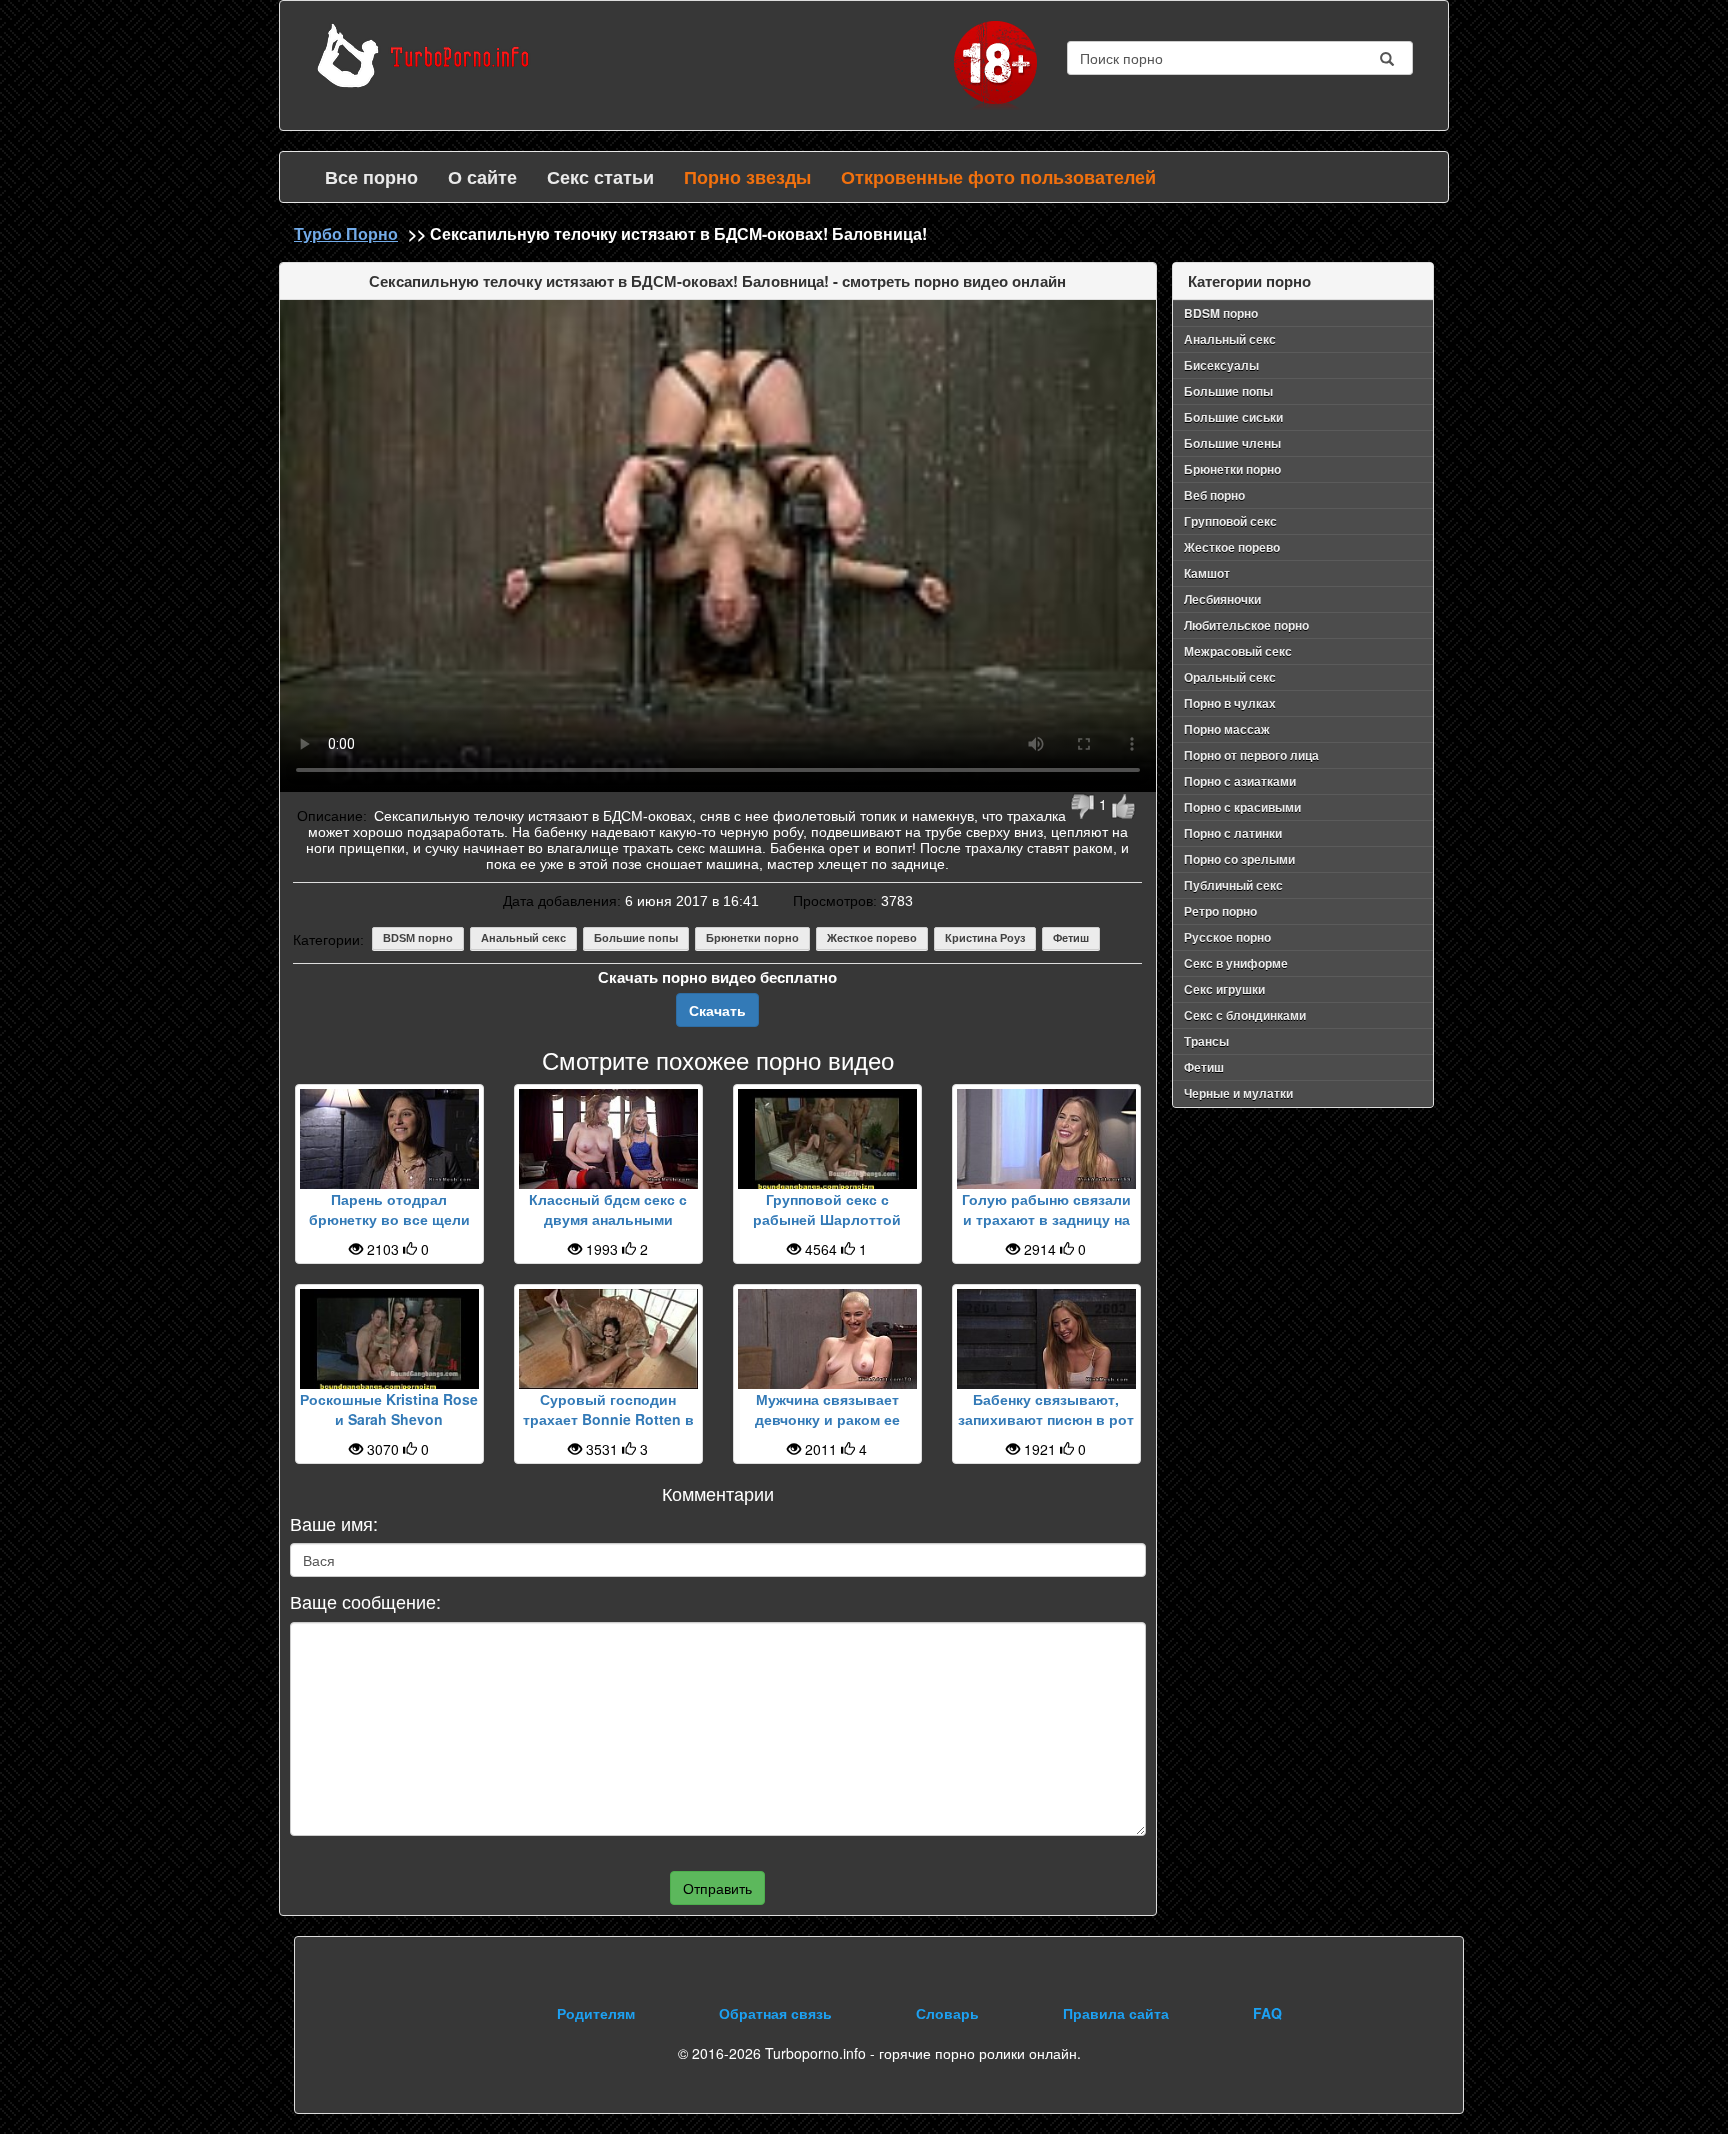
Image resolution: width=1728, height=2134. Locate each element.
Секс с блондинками (1245, 1015)
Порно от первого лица (1251, 755)
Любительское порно (1246, 625)
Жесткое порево (872, 938)
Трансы (1206, 1041)
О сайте (482, 177)
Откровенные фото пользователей (998, 177)
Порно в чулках (1230, 703)
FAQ (1267, 2013)
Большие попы (636, 938)
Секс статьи (600, 177)
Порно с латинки (1233, 833)
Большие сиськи (1233, 417)
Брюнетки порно (752, 938)
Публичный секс (1233, 885)
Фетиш (1071, 938)
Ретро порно (1220, 911)
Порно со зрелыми (1239, 859)
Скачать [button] (717, 1010)
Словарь (947, 2013)
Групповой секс (1230, 521)
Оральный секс (1230, 677)
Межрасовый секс (1238, 651)
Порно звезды (747, 177)
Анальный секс (523, 938)
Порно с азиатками (1240, 781)
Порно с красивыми (1242, 807)
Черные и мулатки (1238, 1093)
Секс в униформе (1236, 963)
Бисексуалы (1221, 365)
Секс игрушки (1224, 989)
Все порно (371, 177)
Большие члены (1232, 443)
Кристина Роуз (985, 938)
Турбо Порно (346, 233)
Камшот (1207, 573)
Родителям (596, 2013)
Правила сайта (1116, 2013)
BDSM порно (418, 938)
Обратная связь (775, 2013)
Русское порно (1227, 937)
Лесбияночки (1222, 599)
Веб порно (1214, 495)
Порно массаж (1227, 729)
